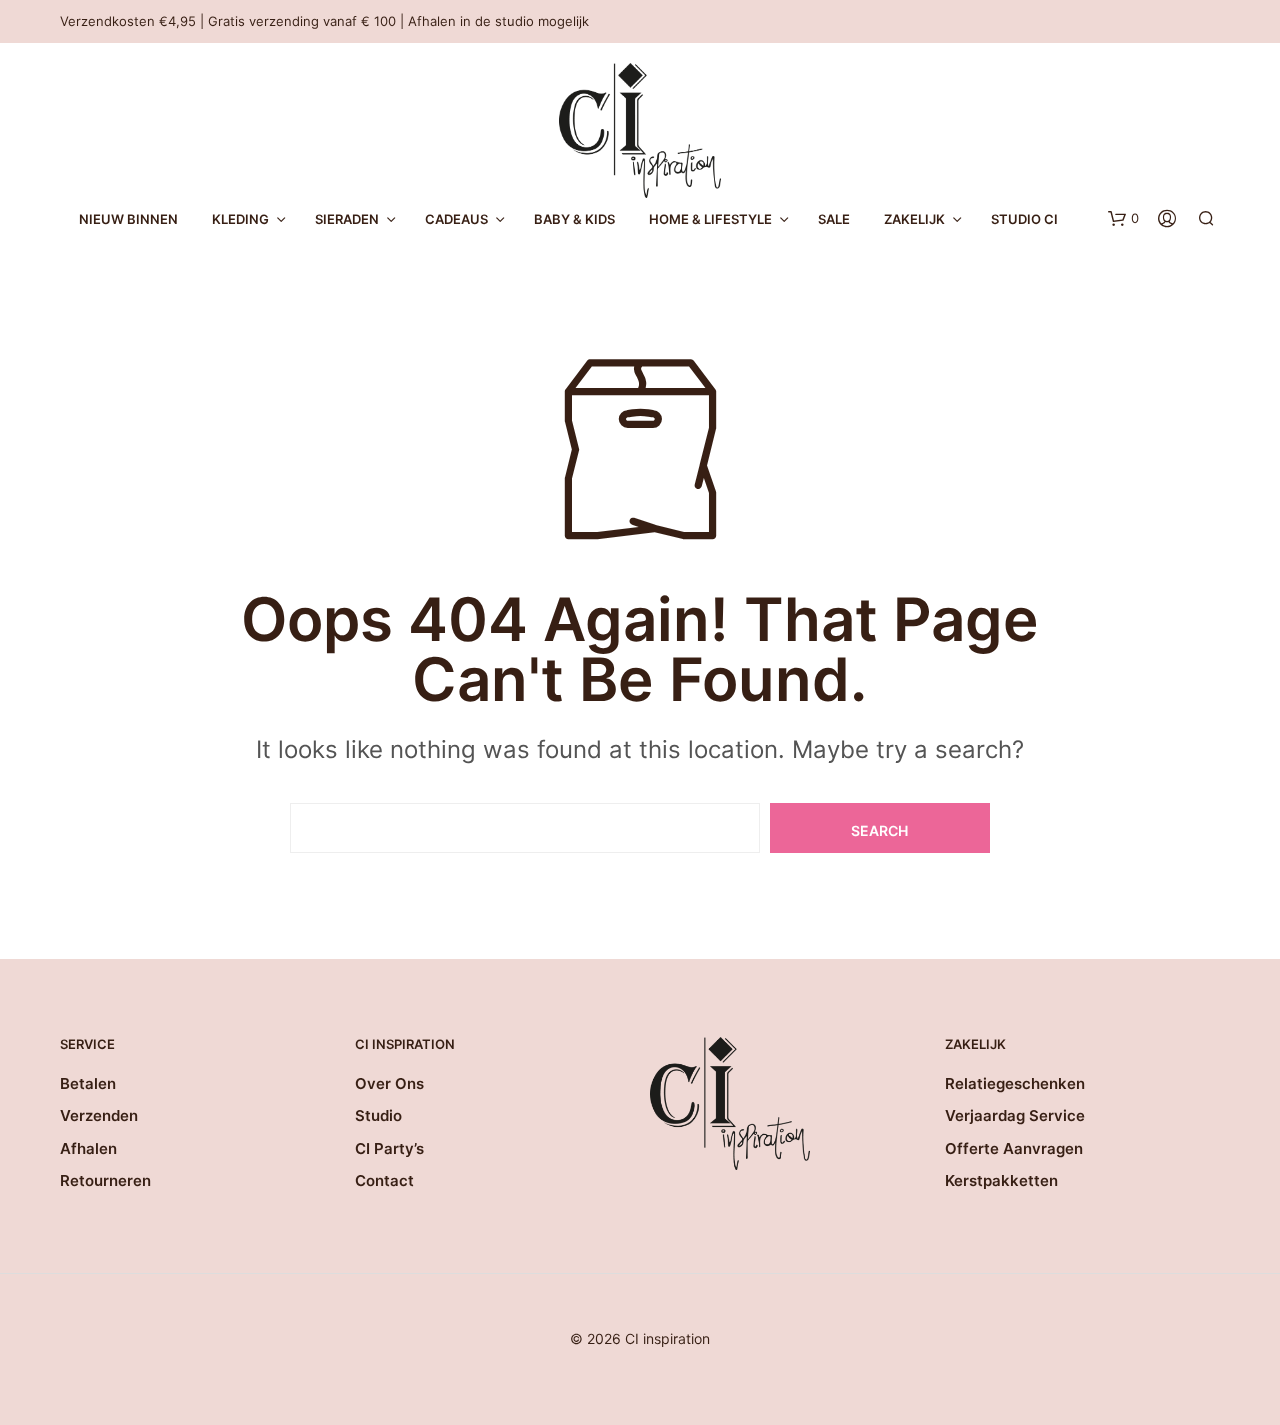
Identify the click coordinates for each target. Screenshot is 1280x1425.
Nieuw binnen (128, 219)
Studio (378, 1115)
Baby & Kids (574, 219)
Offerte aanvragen (1014, 1148)
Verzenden (99, 1115)
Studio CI (1024, 219)
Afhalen (88, 1148)
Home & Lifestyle (710, 219)
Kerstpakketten (1001, 1180)
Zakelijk (914, 219)
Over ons (389, 1083)
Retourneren (105, 1180)
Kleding (240, 219)
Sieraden (347, 219)
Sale (834, 219)
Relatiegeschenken (1015, 1083)
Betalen (88, 1083)
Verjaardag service (1015, 1115)
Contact (384, 1180)
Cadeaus (456, 219)
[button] (1123, 219)
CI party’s (389, 1148)
